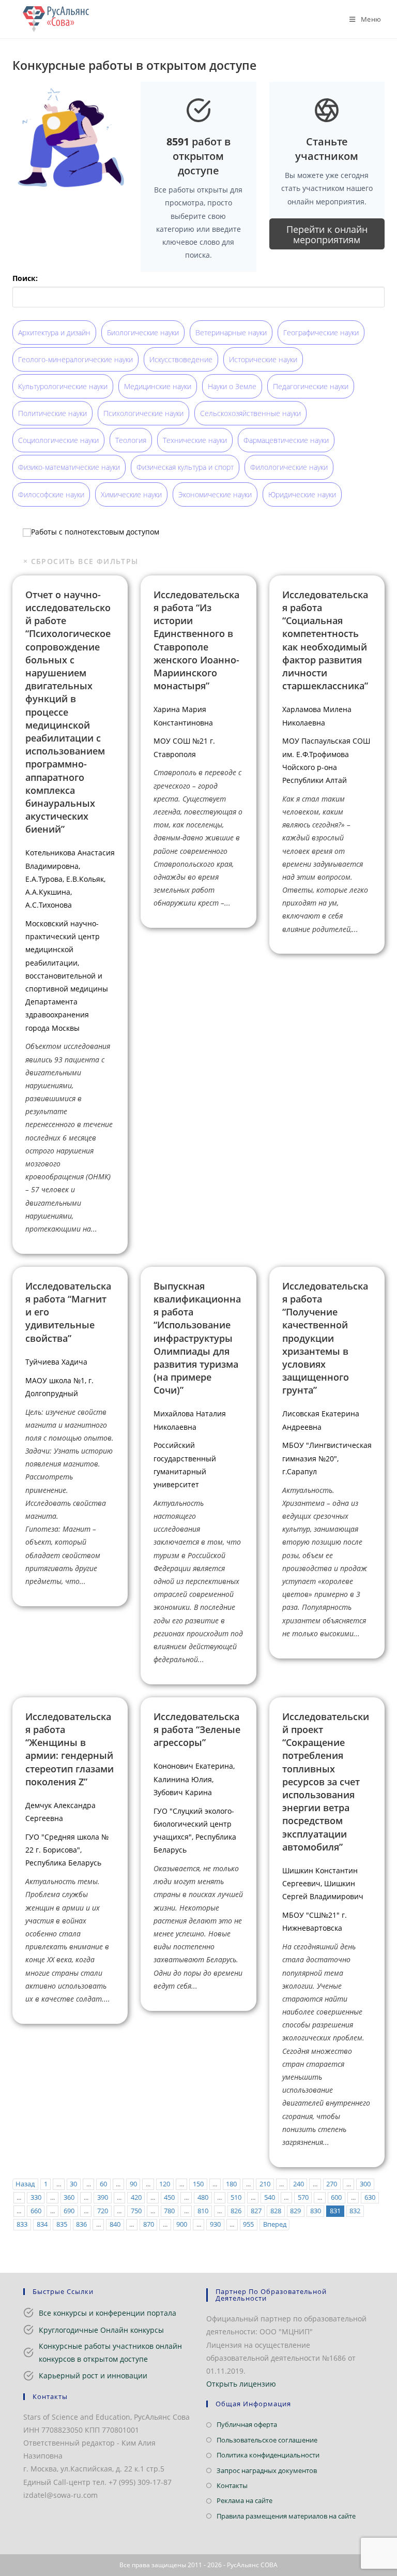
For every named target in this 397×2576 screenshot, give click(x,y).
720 (103, 2211)
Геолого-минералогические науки (75, 359)
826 (236, 2211)
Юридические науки (302, 494)
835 (62, 2224)
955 (248, 2224)
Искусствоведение (181, 359)
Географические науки (321, 332)
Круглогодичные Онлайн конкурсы (101, 2330)
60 (103, 2184)
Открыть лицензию (241, 2384)
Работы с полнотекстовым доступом (95, 532)
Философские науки (51, 494)
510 (236, 2197)
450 (169, 2197)
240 (299, 2184)
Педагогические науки (311, 386)
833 (22, 2224)
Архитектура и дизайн (54, 332)
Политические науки (52, 413)
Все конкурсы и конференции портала (108, 2313)
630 (370, 2197)
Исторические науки (263, 359)
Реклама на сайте (245, 2500)
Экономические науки (215, 494)
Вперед (275, 2224)
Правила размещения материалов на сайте (286, 2516)
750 (136, 2211)
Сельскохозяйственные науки (250, 413)
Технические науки (195, 440)
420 (136, 2197)
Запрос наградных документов (267, 2470)
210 (265, 2184)
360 (69, 2197)
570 (303, 2197)
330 (36, 2197)
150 (198, 2184)
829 (295, 2211)
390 (103, 2197)
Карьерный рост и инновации (93, 2375)
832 (355, 2211)
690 (69, 2211)
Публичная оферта (247, 2424)
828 (276, 2211)
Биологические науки (143, 332)
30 (73, 2184)
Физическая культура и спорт (185, 467)
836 (81, 2224)
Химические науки (131, 494)
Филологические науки (289, 467)
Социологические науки (58, 440)
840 (115, 2224)
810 (203, 2211)
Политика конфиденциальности (268, 2455)
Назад (25, 2184)
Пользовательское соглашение (267, 2440)
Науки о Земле (232, 386)
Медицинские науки (158, 386)
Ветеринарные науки (231, 332)
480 (203, 2197)
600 (336, 2197)
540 (270, 2197)
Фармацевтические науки (286, 440)
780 (169, 2211)
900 (182, 2224)
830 (316, 2211)
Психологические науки (143, 413)
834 (42, 2224)
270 (332, 2184)
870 (149, 2224)
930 (215, 2224)
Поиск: (25, 278)
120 (165, 2184)
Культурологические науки (63, 386)
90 (133, 2184)
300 (365, 2184)
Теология (131, 440)
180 (231, 2184)
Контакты (232, 2485)
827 (256, 2211)
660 (36, 2211)
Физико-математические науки (69, 467)
